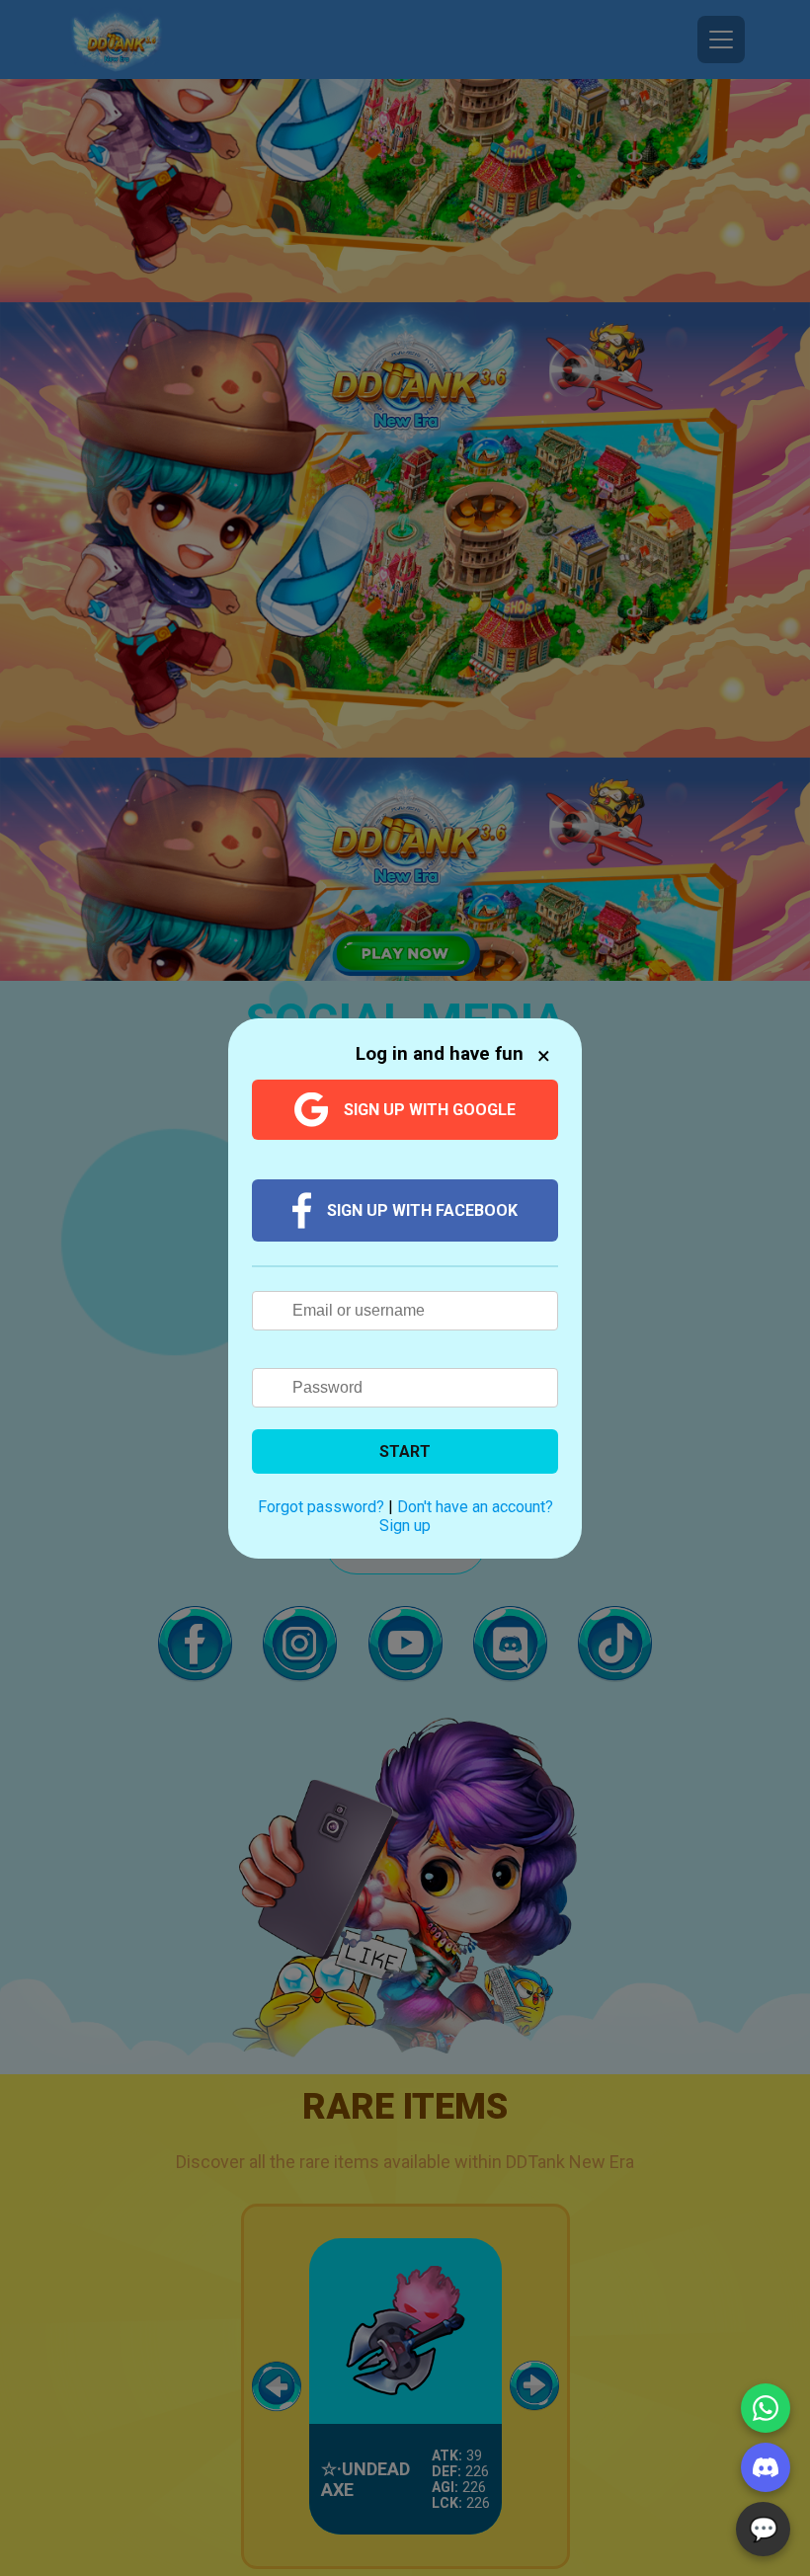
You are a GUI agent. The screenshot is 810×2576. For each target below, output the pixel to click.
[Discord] (766, 2467)
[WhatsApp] (766, 2408)
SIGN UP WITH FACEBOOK (422, 1210)
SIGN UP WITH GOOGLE (430, 1110)
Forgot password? (321, 1507)
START (405, 1451)
